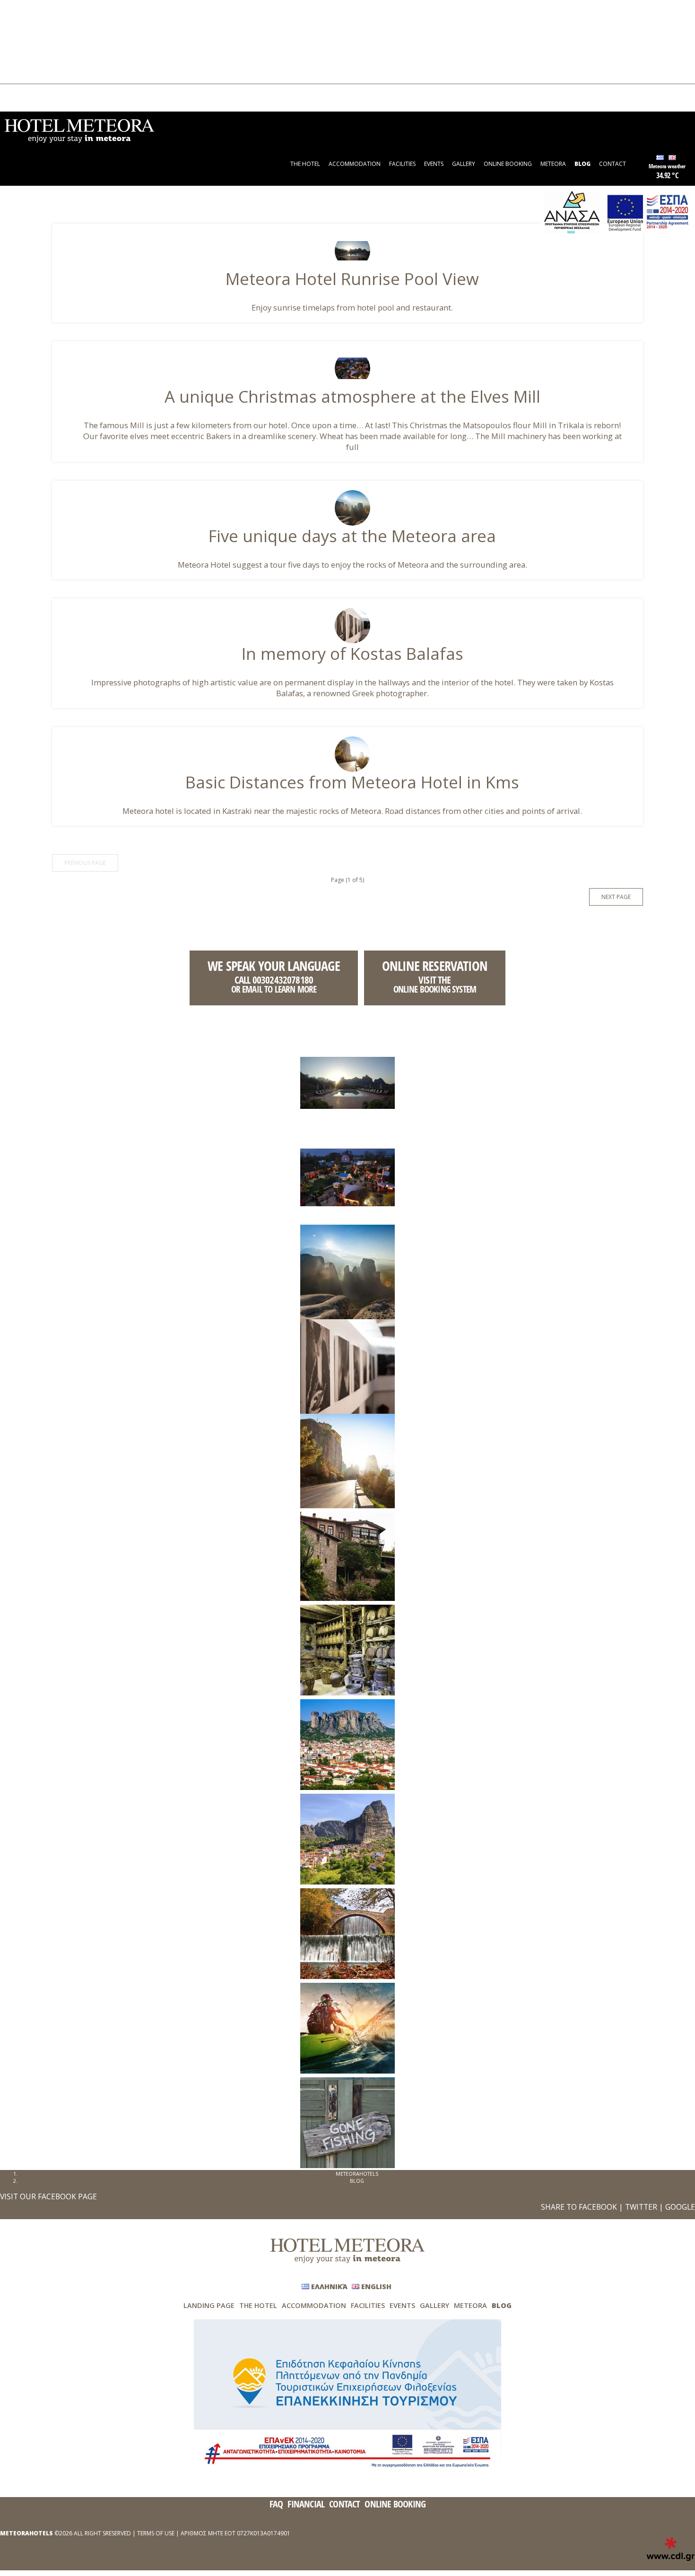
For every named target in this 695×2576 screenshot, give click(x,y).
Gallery (28, 42)
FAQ (276, 2504)
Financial (306, 2504)
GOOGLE (680, 2207)
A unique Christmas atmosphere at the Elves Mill (352, 396)
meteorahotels (357, 2174)
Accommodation (41, 18)
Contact (29, 74)
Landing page (209, 2305)
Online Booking (39, 50)
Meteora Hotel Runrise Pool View (352, 279)
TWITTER (641, 2207)
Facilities (30, 26)
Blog (25, 66)
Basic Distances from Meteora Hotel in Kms (352, 782)
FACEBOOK (598, 2207)
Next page (616, 897)
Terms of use (156, 2533)
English (28, 102)
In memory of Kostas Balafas (352, 653)
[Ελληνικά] (660, 158)
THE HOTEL (34, 10)
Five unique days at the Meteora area (352, 536)
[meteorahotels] (79, 130)
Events (27, 34)
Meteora (30, 58)
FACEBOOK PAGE (67, 2196)
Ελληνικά (30, 94)
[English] (672, 158)
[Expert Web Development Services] (671, 2549)
